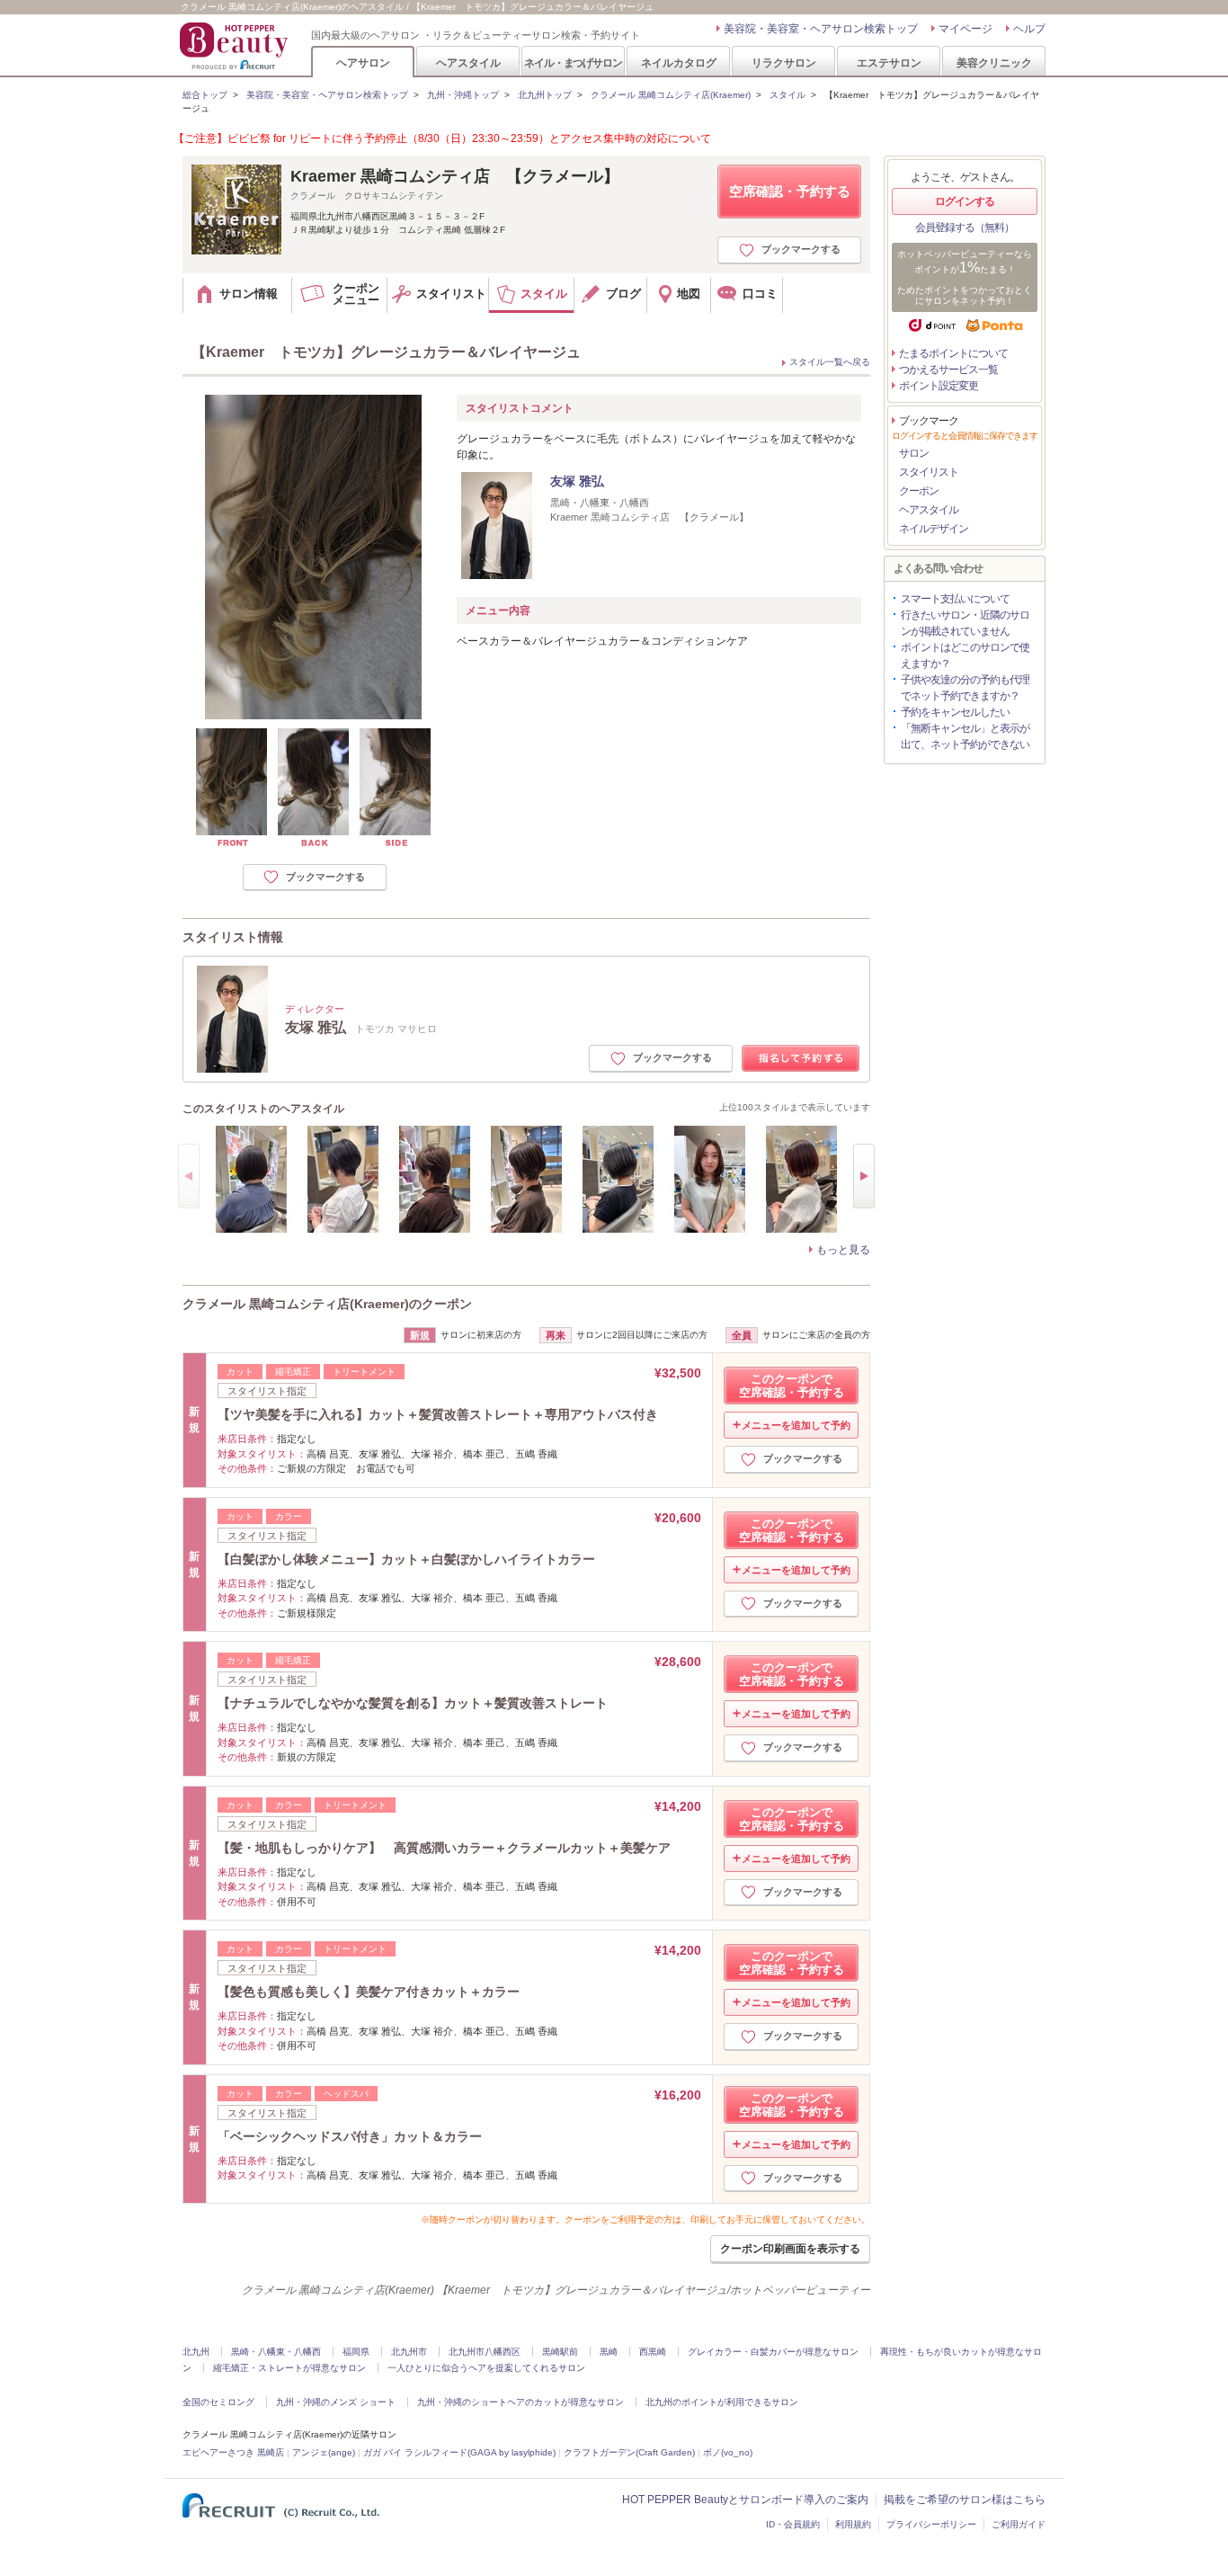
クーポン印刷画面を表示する (790, 2249)
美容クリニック (994, 62)
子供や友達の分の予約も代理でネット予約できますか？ (965, 688)
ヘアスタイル (468, 62)
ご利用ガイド (1019, 2524)
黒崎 (609, 2352)
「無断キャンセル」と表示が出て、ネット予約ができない (965, 736)
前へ (189, 1176)
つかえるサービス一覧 (948, 370)
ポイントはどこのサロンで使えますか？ (965, 655)
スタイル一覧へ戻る (830, 362)
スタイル (788, 95)
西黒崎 (653, 2352)
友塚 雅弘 (577, 481)
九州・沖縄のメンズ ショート (336, 2402)
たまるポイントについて (953, 353)
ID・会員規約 (793, 2524)
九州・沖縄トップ (463, 95)
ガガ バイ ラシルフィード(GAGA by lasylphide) (459, 2452)
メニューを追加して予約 (796, 1425)
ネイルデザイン (934, 529)
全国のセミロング (218, 2402)
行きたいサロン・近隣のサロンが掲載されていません (965, 623)
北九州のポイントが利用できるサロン (722, 2402)
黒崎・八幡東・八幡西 (276, 2352)
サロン (914, 453)
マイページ (965, 29)
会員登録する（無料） (965, 227)
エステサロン (889, 62)
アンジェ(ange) (324, 2452)
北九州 (196, 2352)
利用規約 (853, 2524)
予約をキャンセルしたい (955, 712)
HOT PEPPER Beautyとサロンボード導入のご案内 (745, 2500)
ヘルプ (1029, 29)
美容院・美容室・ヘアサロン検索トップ (821, 29)
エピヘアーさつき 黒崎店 (233, 2452)
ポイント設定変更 (939, 386)
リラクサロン (784, 62)
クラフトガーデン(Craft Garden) (629, 2452)
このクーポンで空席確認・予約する (792, 1386)
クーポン (919, 491)
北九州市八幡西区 (485, 2352)
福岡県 (356, 2352)
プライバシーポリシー (931, 2524)
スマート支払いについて (955, 599)
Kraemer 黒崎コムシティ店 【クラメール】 (455, 176)
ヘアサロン (363, 62)
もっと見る (843, 1250)
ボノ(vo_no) (728, 2452)
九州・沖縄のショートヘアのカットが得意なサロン (521, 2402)
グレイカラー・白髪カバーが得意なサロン (773, 2352)
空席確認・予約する (790, 191)
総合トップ (205, 95)
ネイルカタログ (679, 62)
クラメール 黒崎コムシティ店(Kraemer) (671, 95)
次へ (864, 1176)
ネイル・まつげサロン (573, 62)
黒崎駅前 (560, 2352)
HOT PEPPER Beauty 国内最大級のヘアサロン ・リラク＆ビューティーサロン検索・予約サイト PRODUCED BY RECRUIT (236, 46)
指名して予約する (801, 1059)
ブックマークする (801, 249)
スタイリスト (929, 472)
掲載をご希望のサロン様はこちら (965, 2500)
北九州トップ (545, 95)
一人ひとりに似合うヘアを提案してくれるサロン (486, 2368)
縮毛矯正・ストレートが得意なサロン (289, 2368)
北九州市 (409, 2352)
